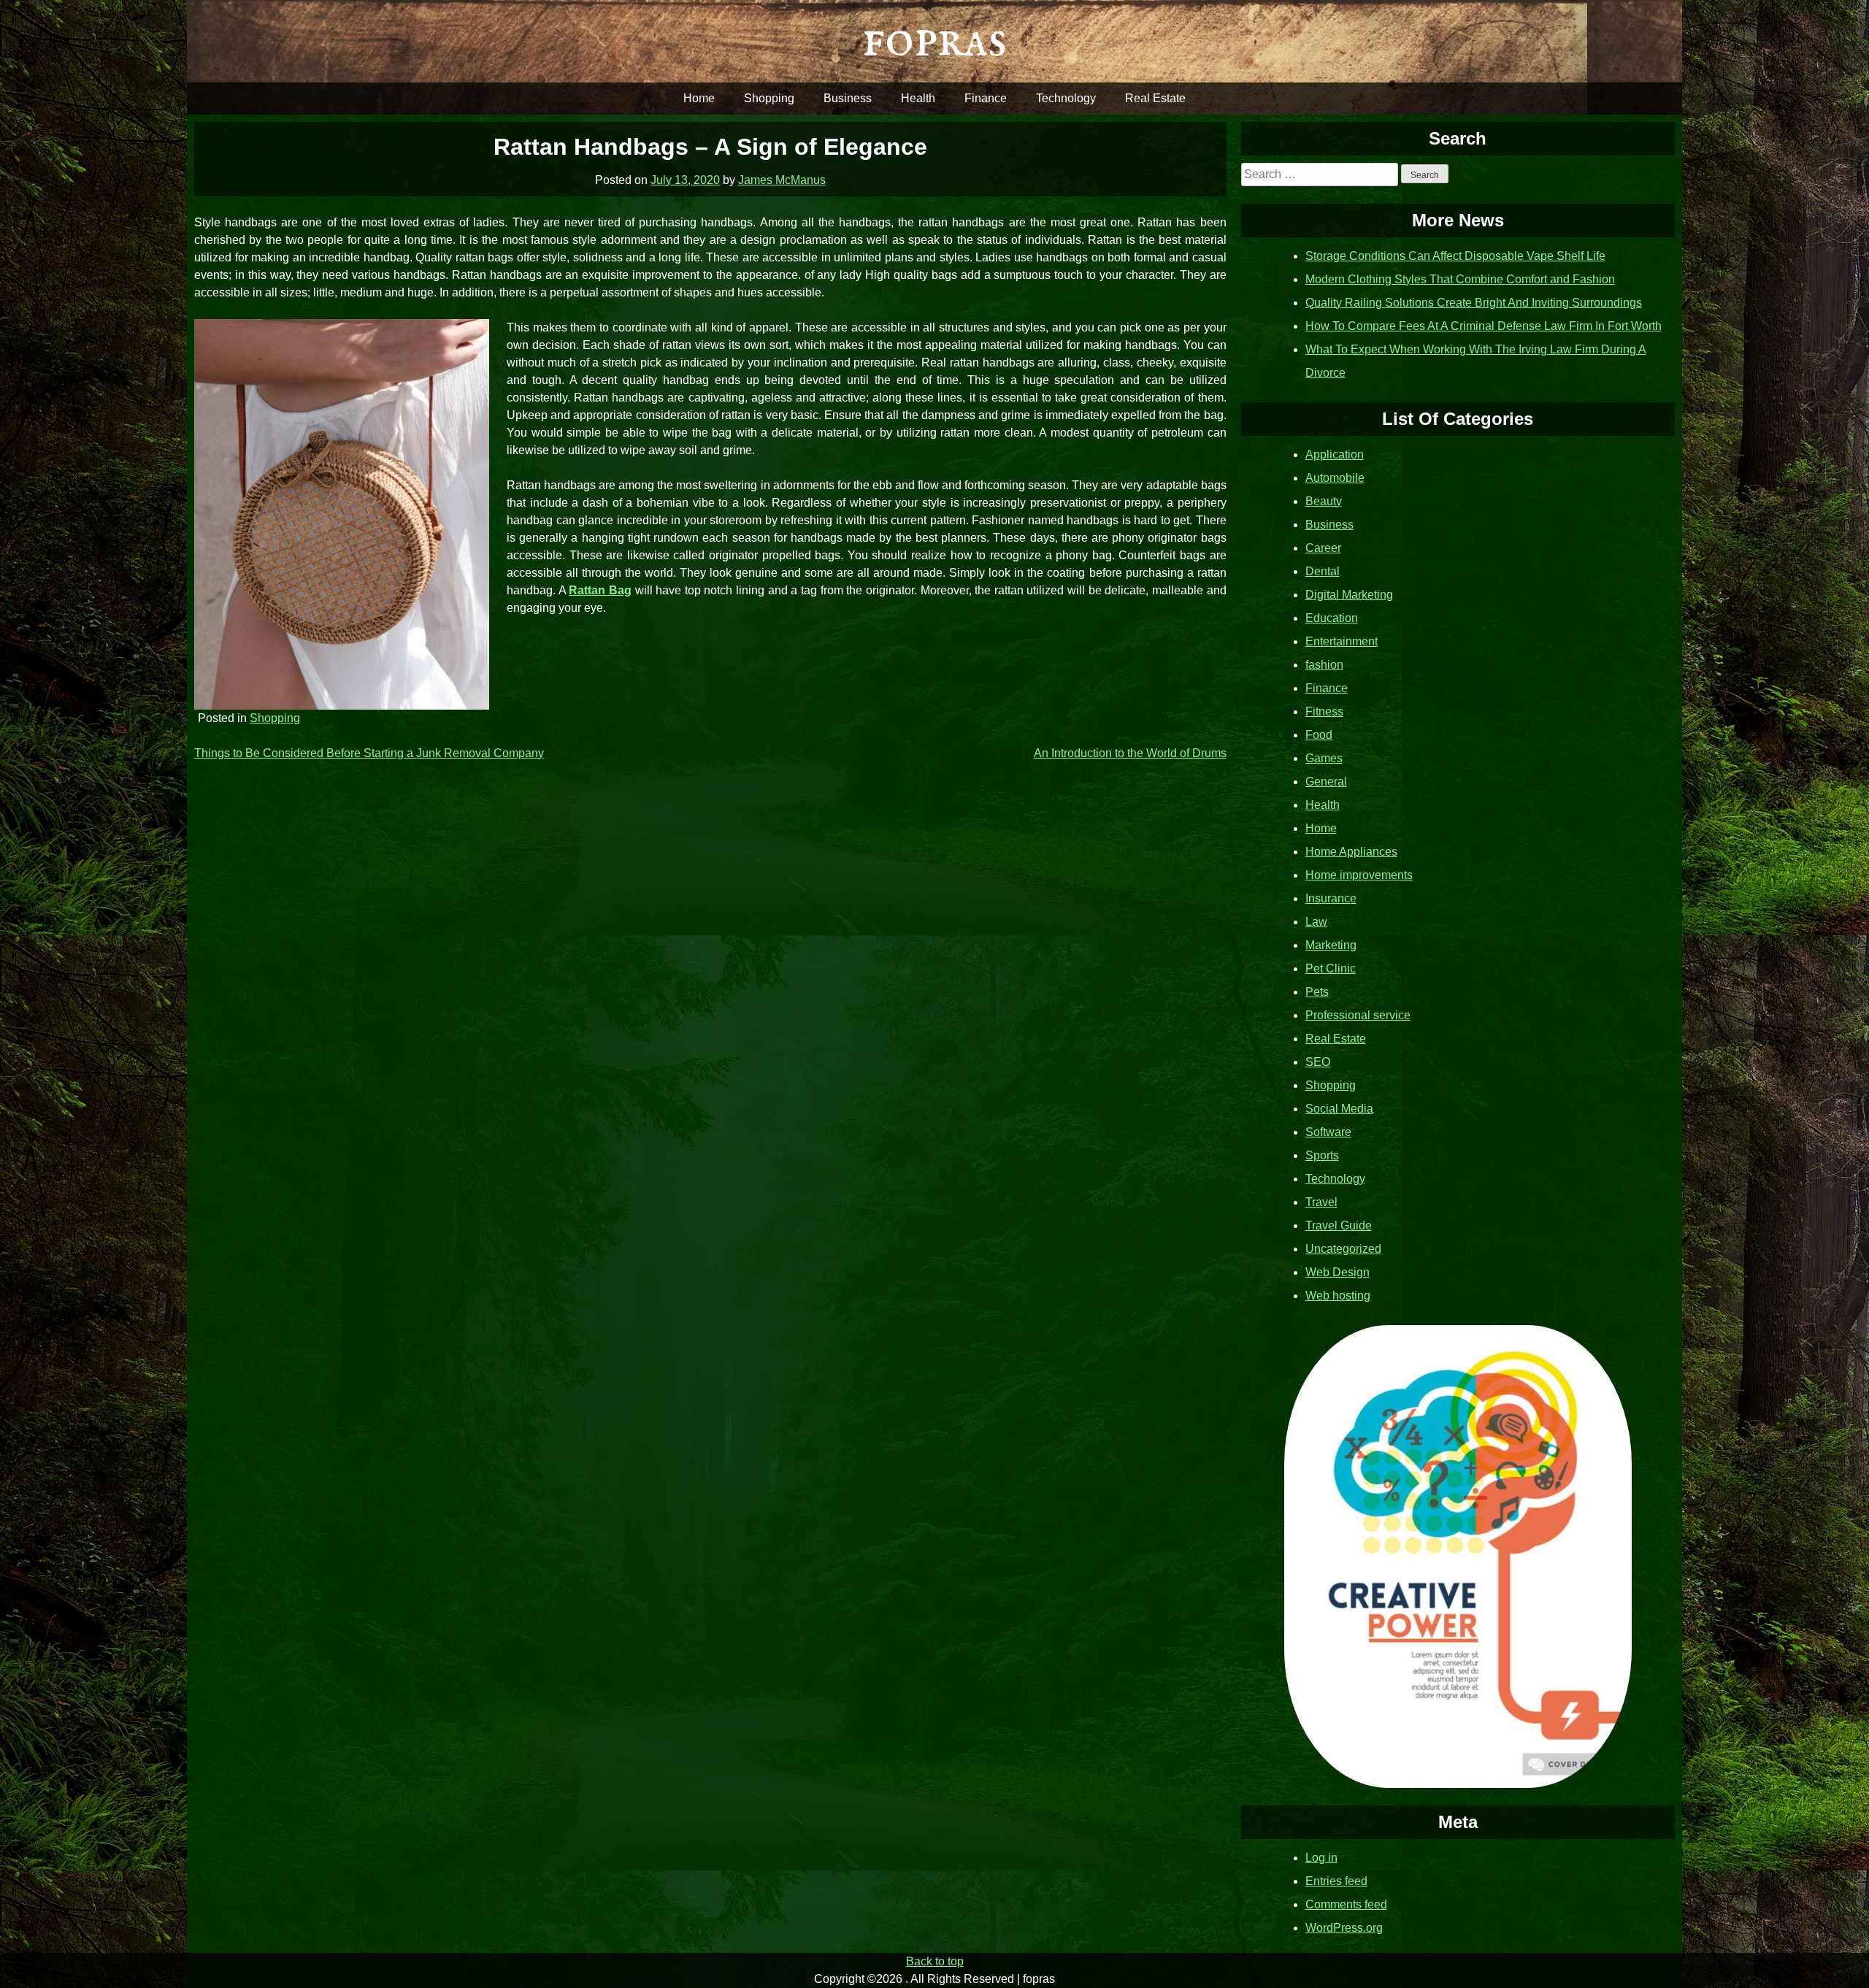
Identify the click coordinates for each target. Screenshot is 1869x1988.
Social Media (1339, 1109)
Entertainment (1342, 641)
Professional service (1358, 1015)
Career (1323, 548)
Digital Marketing (1349, 595)
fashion (1324, 665)
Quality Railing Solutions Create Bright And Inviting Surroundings (1474, 303)
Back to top (935, 1961)
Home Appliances (1351, 852)
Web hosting (1338, 1296)
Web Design (1338, 1272)
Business (848, 98)
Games (1324, 758)
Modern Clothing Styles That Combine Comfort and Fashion (1460, 279)
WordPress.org (1344, 1928)
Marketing (1331, 945)
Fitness (1324, 711)
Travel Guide (1339, 1225)
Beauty (1324, 501)
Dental (1323, 571)
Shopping (769, 98)
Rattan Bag (600, 590)
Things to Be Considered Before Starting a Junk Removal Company (369, 753)
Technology (1066, 98)
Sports (1322, 1155)
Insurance (1331, 898)
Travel (1321, 1202)
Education (1332, 618)
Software (1328, 1132)
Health (918, 98)
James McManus (782, 180)
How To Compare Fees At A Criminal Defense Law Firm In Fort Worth (1484, 326)
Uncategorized (1343, 1249)
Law (1316, 922)
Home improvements (1359, 875)
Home (699, 98)
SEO (1318, 1062)
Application (1335, 454)
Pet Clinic (1331, 968)
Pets (1317, 992)
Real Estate (1155, 98)
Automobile (1335, 478)
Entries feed (1336, 1881)
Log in (1321, 1858)
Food (1319, 735)
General (1326, 782)
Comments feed (1346, 1904)
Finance (986, 98)
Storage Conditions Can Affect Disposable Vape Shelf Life (1455, 256)
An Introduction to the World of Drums (1130, 753)
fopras (934, 41)
